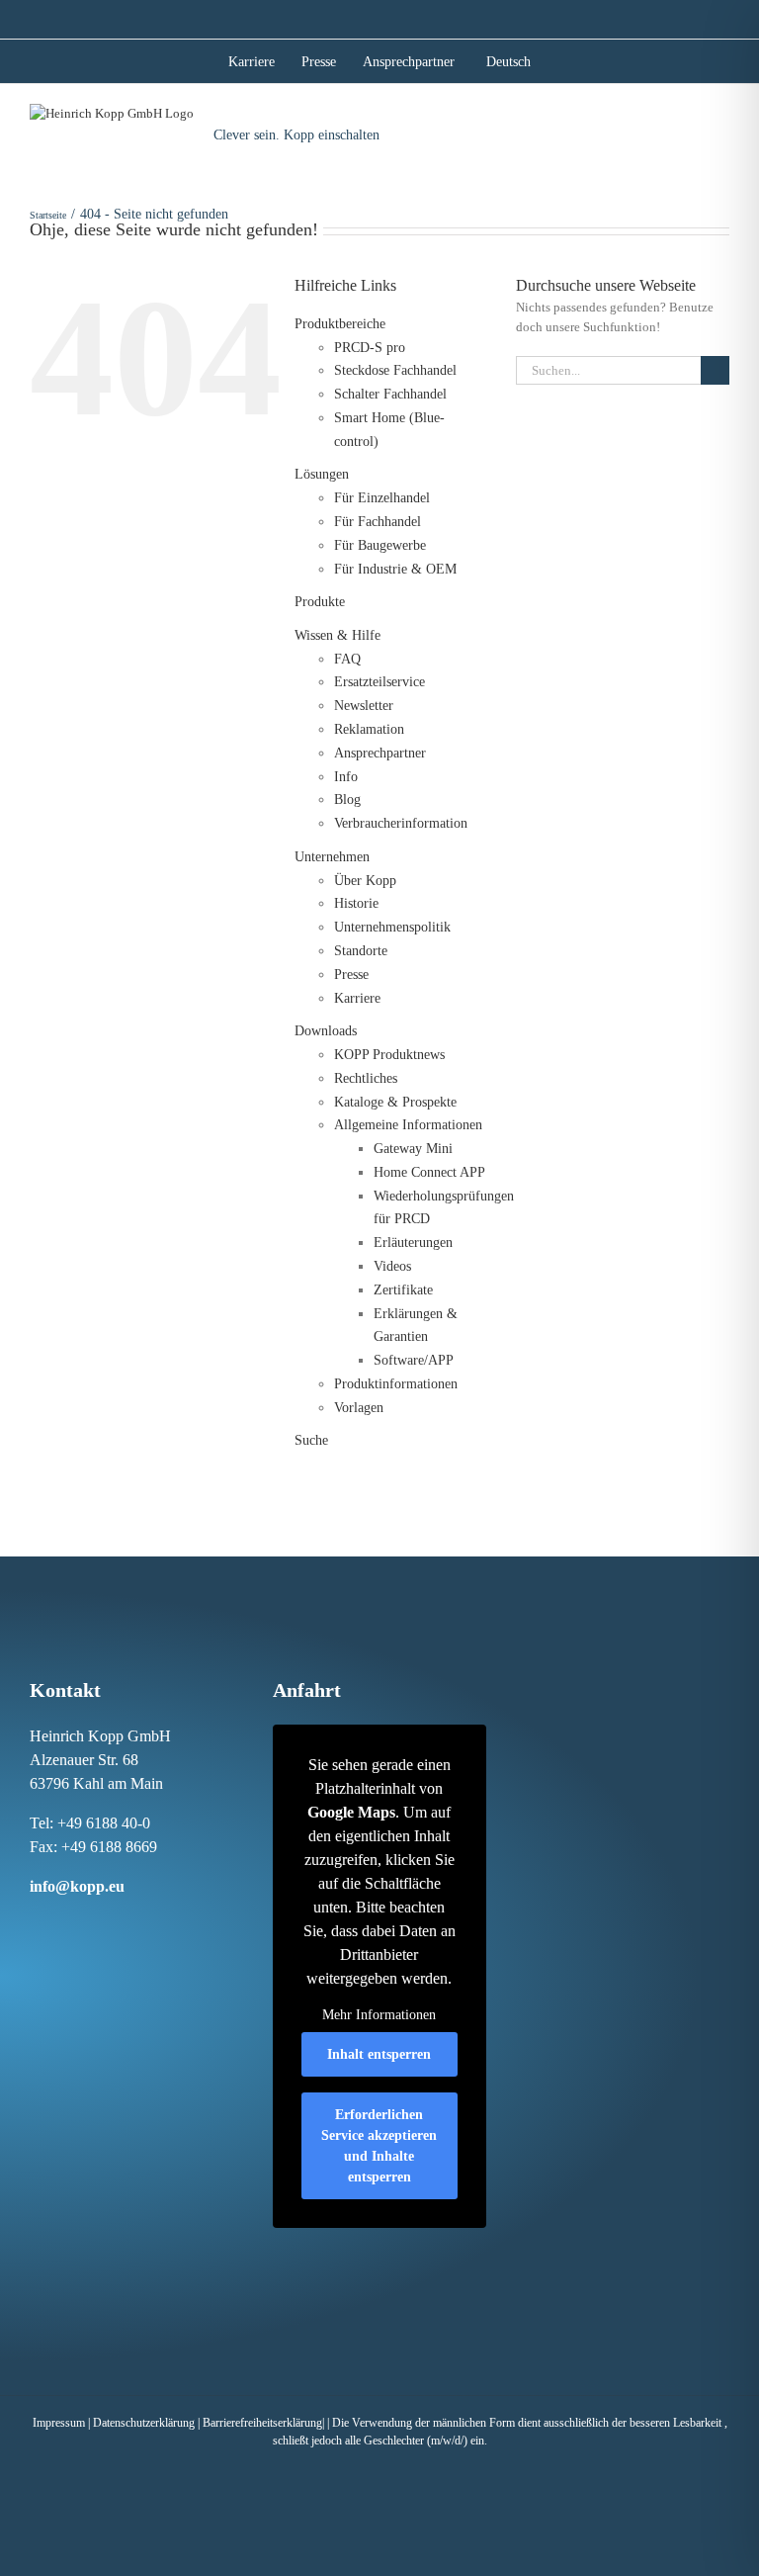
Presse (351, 975)
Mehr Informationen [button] (379, 2015)
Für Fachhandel (378, 522)
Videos (392, 1266)
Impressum (59, 2423)
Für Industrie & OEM (395, 569)
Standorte (361, 951)
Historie (356, 903)
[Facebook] (34, 1923)
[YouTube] (137, 1923)
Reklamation (369, 729)
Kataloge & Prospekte (395, 1102)
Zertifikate (403, 1290)
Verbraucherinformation (401, 823)
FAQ (347, 659)
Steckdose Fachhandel (395, 370)
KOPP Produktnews (389, 1055)
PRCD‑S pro (370, 348)
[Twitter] (117, 1923)
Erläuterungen (413, 1243)
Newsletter (364, 706)
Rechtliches (366, 1078)
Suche (311, 1440)
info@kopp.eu (77, 1886)
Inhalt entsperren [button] (379, 2054)
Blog (347, 799)
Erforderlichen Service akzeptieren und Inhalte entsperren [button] (379, 2146)
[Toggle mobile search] (685, 127)
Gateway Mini (413, 1149)
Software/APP (414, 1360)
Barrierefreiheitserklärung (262, 2423)
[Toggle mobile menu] (721, 127)
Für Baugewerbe (380, 545)
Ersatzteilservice (379, 682)
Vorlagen (359, 1408)
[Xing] (96, 1923)
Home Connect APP (429, 1172)
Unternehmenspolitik (392, 927)
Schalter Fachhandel (390, 394)
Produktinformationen (396, 1384)
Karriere (357, 998)
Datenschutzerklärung (144, 2423)
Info (346, 777)
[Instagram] (54, 1923)
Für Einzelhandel (382, 498)
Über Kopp (365, 881)
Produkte (320, 602)
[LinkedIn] (75, 1923)
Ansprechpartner (380, 753)
